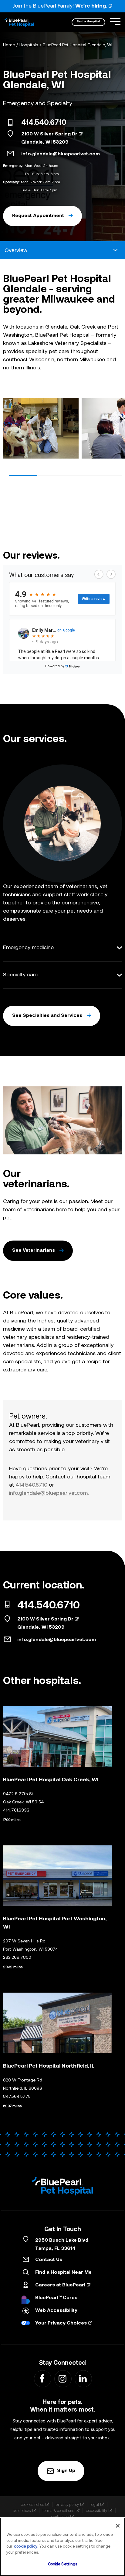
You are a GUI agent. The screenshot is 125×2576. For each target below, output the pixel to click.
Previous (10, 430)
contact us (60, 2517)
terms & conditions (58, 2511)
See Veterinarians (34, 1251)
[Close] (118, 2526)
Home (9, 45)
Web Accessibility (56, 2311)
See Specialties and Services (47, 1016)
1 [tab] (23, 475)
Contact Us (49, 2260)
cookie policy (26, 2547)
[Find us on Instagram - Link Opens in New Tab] (63, 2378)
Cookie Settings (63, 2564)
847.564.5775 (17, 2097)
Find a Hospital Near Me (63, 2273)
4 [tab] (108, 475)
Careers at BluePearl (60, 2285)
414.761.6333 (16, 1810)
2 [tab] (51, 475)
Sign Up (66, 2471)
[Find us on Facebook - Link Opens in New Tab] (42, 2378)
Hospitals (29, 45)
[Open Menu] (115, 21)
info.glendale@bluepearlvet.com (61, 154)
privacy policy (67, 2505)
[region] (62, 2547)
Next (115, 430)
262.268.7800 (17, 1958)
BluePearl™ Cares (56, 2298)
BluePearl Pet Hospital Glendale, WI (78, 45)
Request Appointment (38, 216)
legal (95, 2505)
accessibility (96, 2511)
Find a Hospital (88, 22)
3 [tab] (80, 475)
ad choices (22, 2511)
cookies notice (32, 2505)
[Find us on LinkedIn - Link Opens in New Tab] (83, 2378)
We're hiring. (91, 6)
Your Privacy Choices (61, 2323)
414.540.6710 (44, 123)
